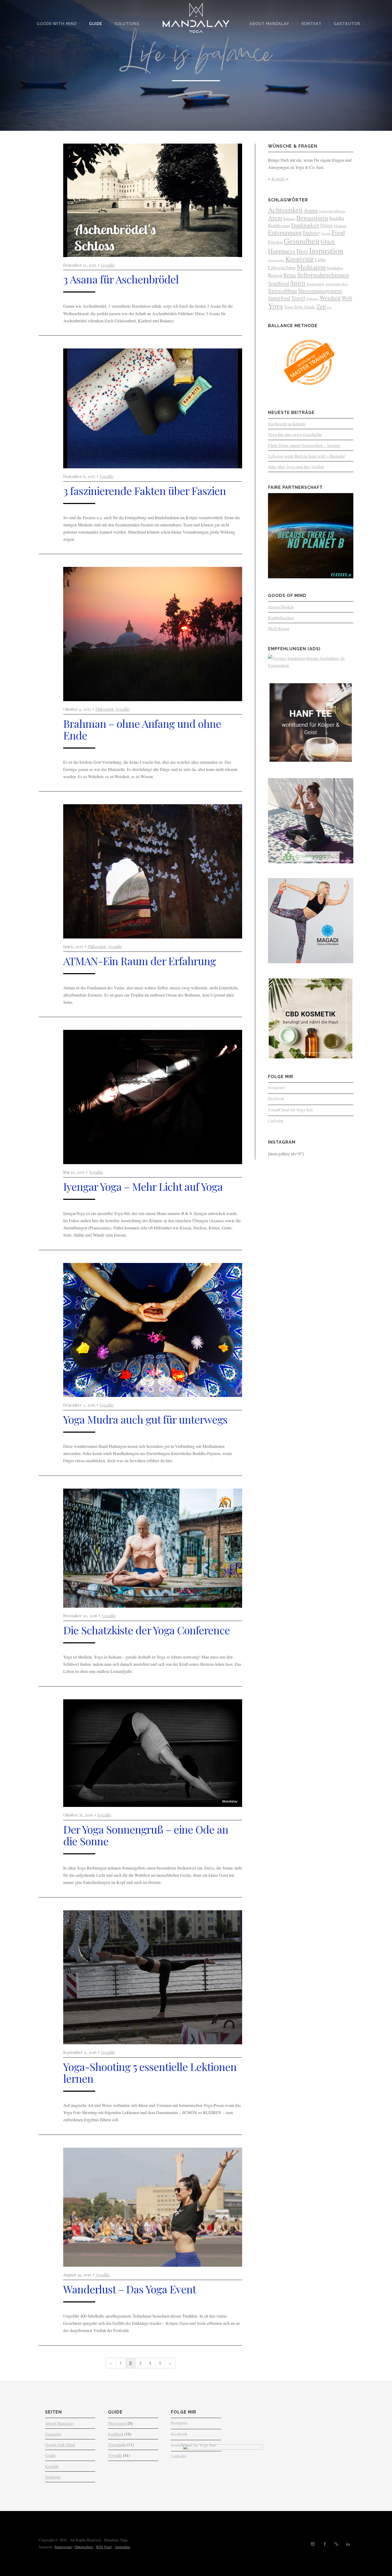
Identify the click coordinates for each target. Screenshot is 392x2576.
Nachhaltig (335, 268)
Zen (329, 307)
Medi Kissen (279, 628)
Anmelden (122, 2547)
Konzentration (276, 260)
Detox (327, 225)
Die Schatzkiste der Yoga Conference (147, 1630)
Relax (290, 275)
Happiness (282, 251)
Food (338, 232)
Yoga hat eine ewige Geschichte (295, 434)
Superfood (279, 298)
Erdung (311, 232)
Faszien (326, 233)
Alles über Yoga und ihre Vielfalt (296, 467)
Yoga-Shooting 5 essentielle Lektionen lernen (150, 2072)
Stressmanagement (320, 290)
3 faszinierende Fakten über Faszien (145, 491)
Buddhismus (279, 225)
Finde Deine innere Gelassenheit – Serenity (304, 445)
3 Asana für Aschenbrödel (121, 279)
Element (340, 226)
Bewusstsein (312, 218)
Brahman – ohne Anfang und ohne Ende (142, 729)
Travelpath (117, 2445)
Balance (289, 219)
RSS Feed (104, 2547)
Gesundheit (302, 241)
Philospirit (104, 709)
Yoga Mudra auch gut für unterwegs (145, 1419)
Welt (347, 298)
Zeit (321, 306)
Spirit (298, 283)
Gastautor (347, 24)
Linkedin (276, 1121)
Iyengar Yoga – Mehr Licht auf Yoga (143, 1186)
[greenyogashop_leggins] (311, 862)
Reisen (275, 275)
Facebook (276, 1098)
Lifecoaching (282, 267)
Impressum (63, 2547)
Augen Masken (281, 607)
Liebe (320, 259)
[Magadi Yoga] (311, 962)
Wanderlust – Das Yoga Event (130, 2289)
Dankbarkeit (305, 225)
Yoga (275, 306)
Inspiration (326, 250)
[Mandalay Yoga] (196, 20)
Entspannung (285, 232)
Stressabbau (282, 290)
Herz (302, 251)
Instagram (276, 1087)
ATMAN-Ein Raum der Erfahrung (139, 961)
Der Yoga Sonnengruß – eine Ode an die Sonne (146, 1835)
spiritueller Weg (337, 284)
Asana (311, 210)
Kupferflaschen (281, 618)
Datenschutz (84, 2547)
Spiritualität (315, 284)
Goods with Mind (57, 24)
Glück (328, 241)
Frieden (275, 242)
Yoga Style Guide (300, 307)
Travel (298, 298)
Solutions (127, 24)
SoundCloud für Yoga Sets (291, 1110)
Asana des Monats (332, 211)
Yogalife (108, 265)
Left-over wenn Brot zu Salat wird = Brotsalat (306, 456)
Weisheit (330, 298)
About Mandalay (269, 24)
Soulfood (279, 283)
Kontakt (312, 24)
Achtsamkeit (285, 210)
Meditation (311, 267)
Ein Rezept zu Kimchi (287, 424)
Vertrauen (312, 299)
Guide (96, 24)
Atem (275, 218)
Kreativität (300, 259)
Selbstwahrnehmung (323, 275)
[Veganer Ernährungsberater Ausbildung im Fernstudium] (311, 665)
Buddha (337, 218)
